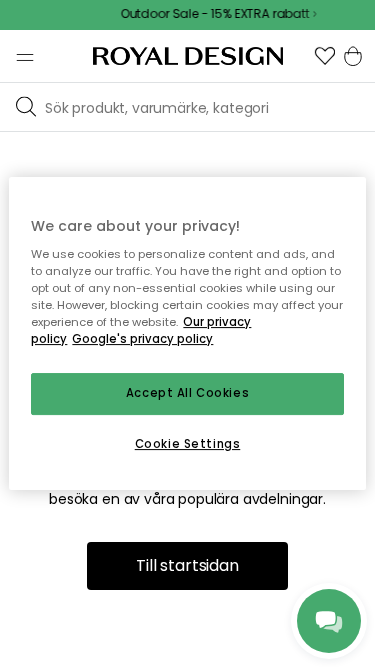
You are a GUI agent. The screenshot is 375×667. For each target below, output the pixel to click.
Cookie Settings (188, 444)
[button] (325, 56)
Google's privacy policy (142, 340)
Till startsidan (187, 565)
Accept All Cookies (187, 394)
